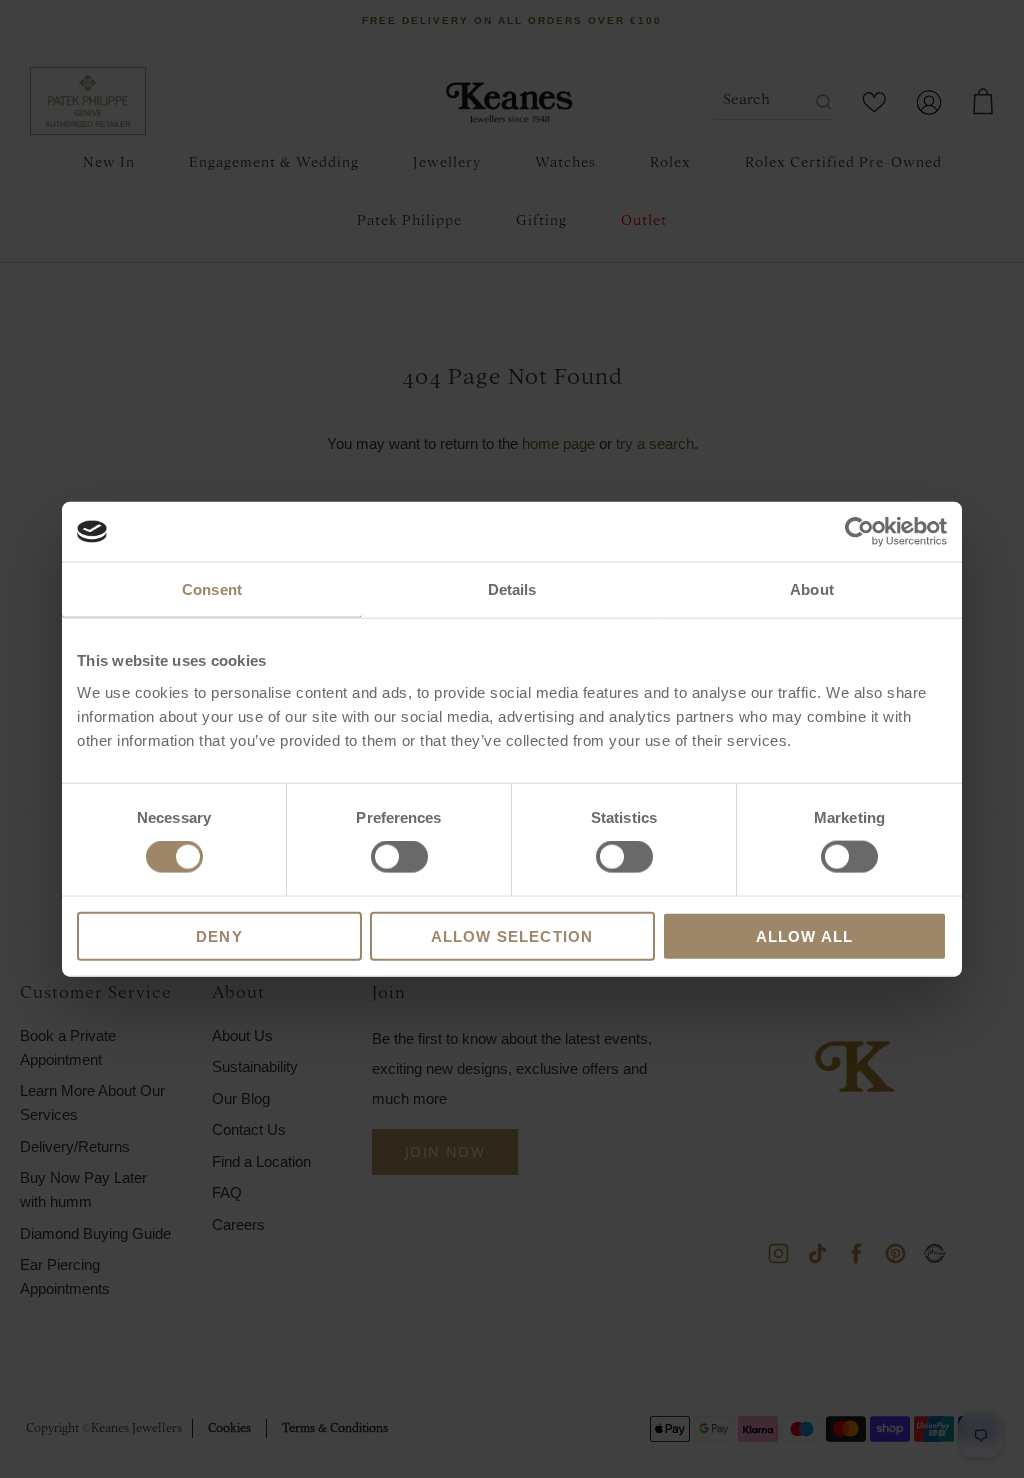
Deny (219, 935)
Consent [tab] (212, 589)
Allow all (805, 935)
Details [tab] (512, 589)
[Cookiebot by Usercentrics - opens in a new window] (859, 532)
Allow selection (512, 935)
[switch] (399, 857)
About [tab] (812, 589)
